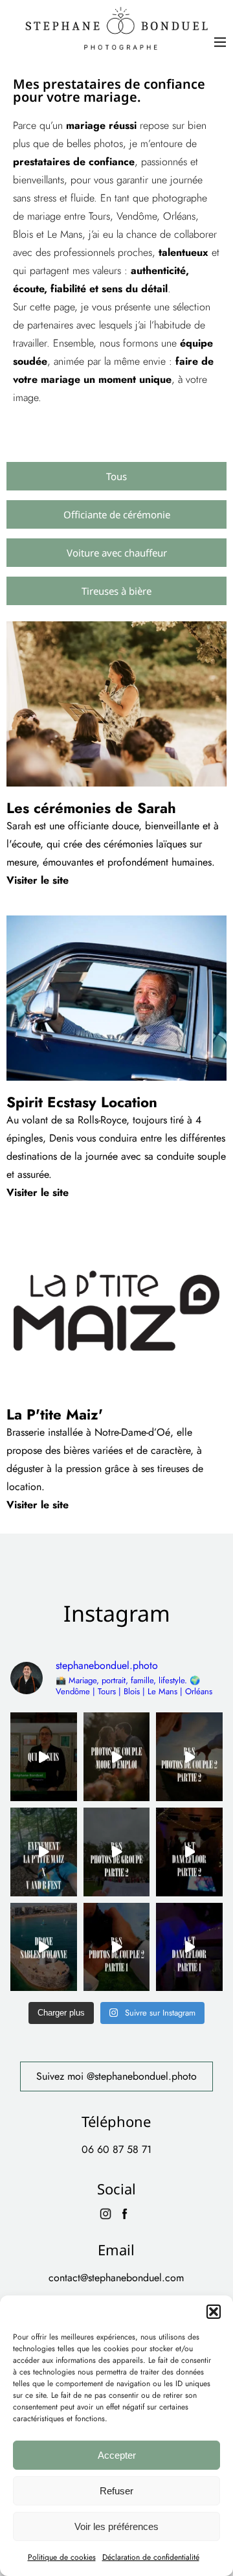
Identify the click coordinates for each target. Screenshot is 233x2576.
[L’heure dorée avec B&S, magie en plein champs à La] (189, 1757)
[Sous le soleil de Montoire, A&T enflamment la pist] (189, 1852)
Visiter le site (38, 880)
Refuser (116, 2491)
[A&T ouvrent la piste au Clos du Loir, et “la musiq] (189, 1947)
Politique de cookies (62, 2557)
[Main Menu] (220, 42)
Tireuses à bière (116, 591)
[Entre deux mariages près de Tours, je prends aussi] (44, 1947)
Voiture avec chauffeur (117, 553)
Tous (116, 476)
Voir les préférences (116, 2526)
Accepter (117, 2455)
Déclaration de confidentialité (151, 2557)
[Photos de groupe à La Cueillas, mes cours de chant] (117, 1852)
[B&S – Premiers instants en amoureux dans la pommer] (117, 1947)
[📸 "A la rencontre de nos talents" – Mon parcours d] (44, 1757)
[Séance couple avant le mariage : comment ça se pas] (117, 1757)
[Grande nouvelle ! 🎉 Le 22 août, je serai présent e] (44, 1852)
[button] (214, 2312)
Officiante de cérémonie (117, 514)
